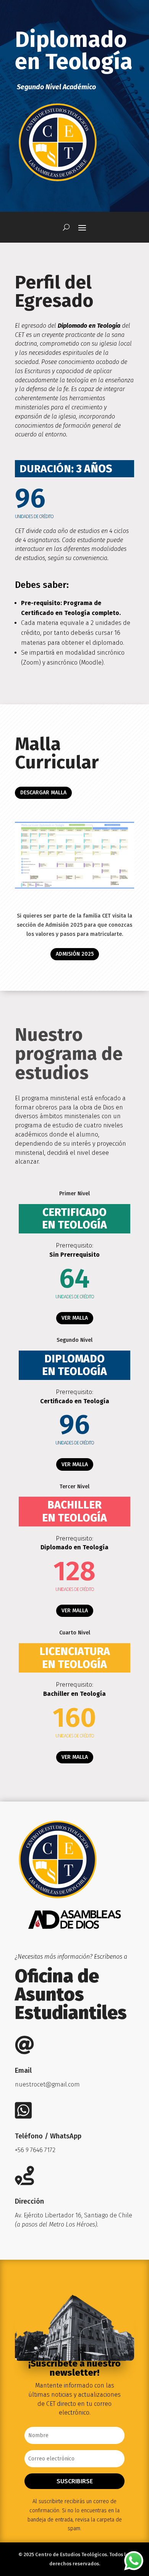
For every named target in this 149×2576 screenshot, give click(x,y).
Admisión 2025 (75, 954)
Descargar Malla (43, 793)
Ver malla (75, 1318)
